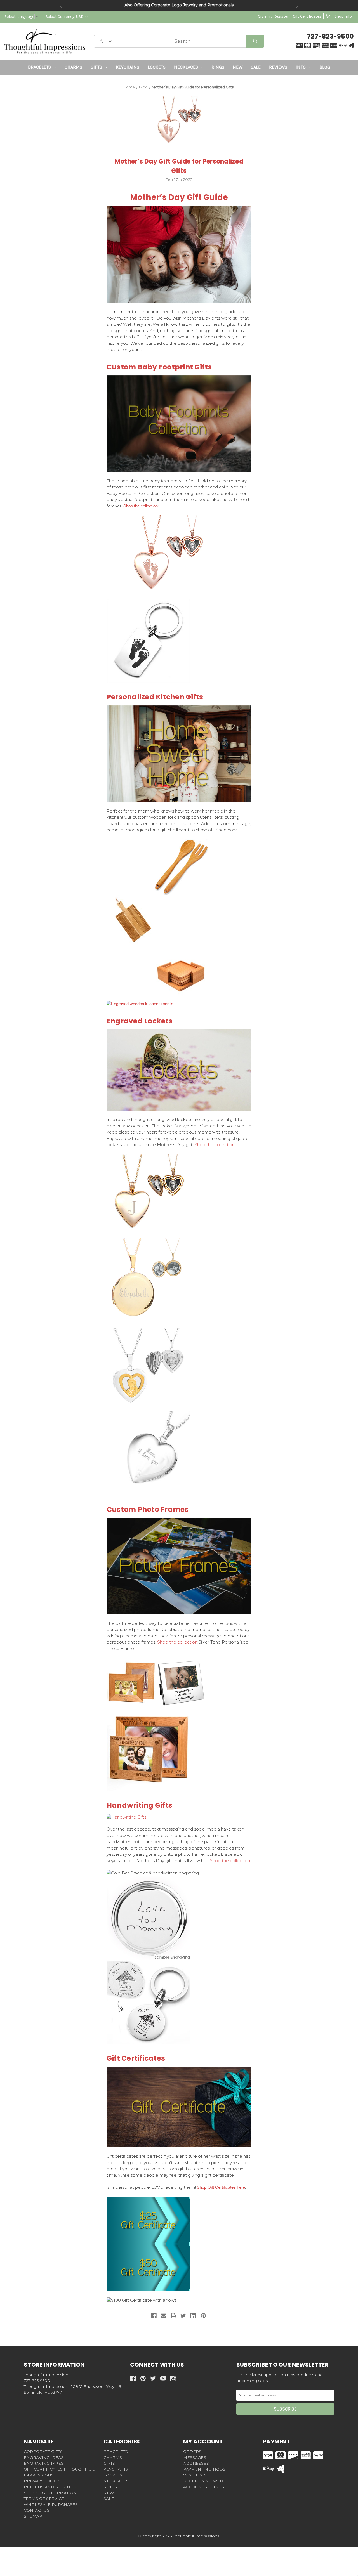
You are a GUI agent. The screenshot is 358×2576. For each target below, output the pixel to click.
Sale (256, 67)
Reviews (278, 67)
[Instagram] (173, 2378)
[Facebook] (154, 2316)
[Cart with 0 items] (328, 16)
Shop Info (343, 16)
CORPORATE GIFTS (43, 2452)
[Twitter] (183, 2316)
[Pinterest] (203, 2316)
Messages (195, 2457)
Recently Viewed (203, 2481)
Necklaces (186, 67)
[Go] (255, 41)
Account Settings (204, 2487)
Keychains (128, 67)
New (238, 67)
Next (297, 6)
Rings (218, 67)
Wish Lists (195, 2475)
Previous (61, 6)
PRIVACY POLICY (41, 2481)
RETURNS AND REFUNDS (50, 2487)
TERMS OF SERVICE (44, 2499)
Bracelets (39, 67)
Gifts (96, 67)
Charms (73, 67)
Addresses (196, 2463)
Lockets (157, 67)
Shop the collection (141, 506)
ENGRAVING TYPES (44, 2463)
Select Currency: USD (65, 17)
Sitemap (33, 2516)
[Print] (173, 2316)
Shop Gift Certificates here (221, 2187)
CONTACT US (37, 2510)
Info (301, 67)
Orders (192, 2452)
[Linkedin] (193, 2316)
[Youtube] (163, 2378)
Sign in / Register (273, 16)
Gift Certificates (307, 16)
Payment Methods (204, 2469)
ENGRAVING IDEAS (44, 2457)
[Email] (164, 2316)
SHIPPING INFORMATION (50, 2493)
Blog (325, 67)
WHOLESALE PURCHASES (51, 2504)
